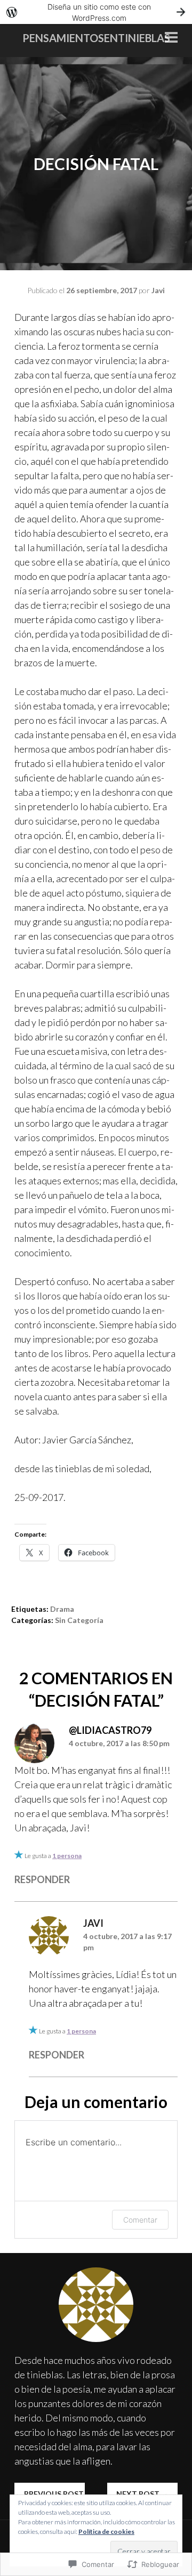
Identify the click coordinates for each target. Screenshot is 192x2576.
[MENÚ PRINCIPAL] (171, 38)
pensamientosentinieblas (96, 38)
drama (62, 1609)
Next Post (142, 2494)
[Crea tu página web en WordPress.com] (96, 12)
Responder (42, 1879)
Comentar (140, 2220)
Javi (158, 290)
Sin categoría (79, 1620)
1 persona (67, 1856)
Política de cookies (106, 2531)
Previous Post (49, 2494)
